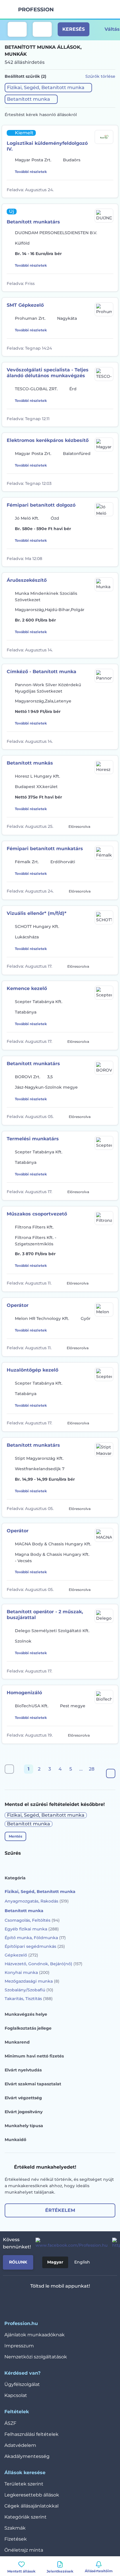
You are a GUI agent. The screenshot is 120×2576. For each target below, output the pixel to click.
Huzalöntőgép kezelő (32, 1370)
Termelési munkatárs (33, 1139)
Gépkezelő (21, 1955)
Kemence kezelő (27, 988)
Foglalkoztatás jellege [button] (28, 2028)
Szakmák (15, 2528)
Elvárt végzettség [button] (23, 2098)
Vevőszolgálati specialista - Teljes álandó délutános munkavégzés (48, 373)
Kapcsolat (16, 2395)
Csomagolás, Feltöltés (32, 1920)
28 (92, 1769)
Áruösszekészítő (27, 580)
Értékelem (60, 2210)
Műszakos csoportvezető (37, 1214)
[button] (48, 88)
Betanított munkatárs (33, 222)
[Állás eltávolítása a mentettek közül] (109, 189)
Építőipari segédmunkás (35, 1946)
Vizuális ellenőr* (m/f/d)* (37, 913)
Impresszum (19, 2346)
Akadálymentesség (27, 2456)
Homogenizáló (24, 1693)
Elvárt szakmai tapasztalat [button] (33, 2084)
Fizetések (16, 2539)
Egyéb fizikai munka (32, 1929)
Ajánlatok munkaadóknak (35, 2335)
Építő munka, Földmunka (35, 1938)
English (82, 2262)
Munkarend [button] (17, 2042)
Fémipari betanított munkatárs (45, 849)
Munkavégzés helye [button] (26, 2014)
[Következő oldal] (111, 1773)
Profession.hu (36, 10)
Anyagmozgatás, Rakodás (37, 1901)
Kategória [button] (15, 1878)
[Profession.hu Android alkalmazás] (77, 2301)
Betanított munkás (30, 763)
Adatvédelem (20, 2445)
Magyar (55, 2262)
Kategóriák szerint (25, 2517)
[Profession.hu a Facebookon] (69, 2243)
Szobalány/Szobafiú (29, 1990)
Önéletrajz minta (24, 2550)
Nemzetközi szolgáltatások (36, 2357)
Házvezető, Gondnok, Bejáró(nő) (44, 1964)
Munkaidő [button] (15, 2140)
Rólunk (18, 2262)
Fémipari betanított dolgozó (41, 505)
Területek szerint (24, 2484)
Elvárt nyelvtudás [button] (23, 2070)
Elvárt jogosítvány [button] (24, 2112)
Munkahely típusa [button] (24, 2126)
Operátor (18, 1305)
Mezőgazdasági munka (32, 1981)
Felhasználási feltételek (31, 2434)
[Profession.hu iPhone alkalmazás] (36, 2301)
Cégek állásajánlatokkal (31, 2506)
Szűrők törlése (100, 76)
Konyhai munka (27, 1972)
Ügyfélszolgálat (22, 2384)
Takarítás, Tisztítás (29, 1999)
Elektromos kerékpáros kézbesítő (48, 440)
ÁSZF (10, 2423)
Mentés (15, 1836)
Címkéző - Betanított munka (42, 672)
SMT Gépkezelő (25, 305)
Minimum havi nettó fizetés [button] (34, 2056)
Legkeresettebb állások (32, 2495)
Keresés (74, 29)
